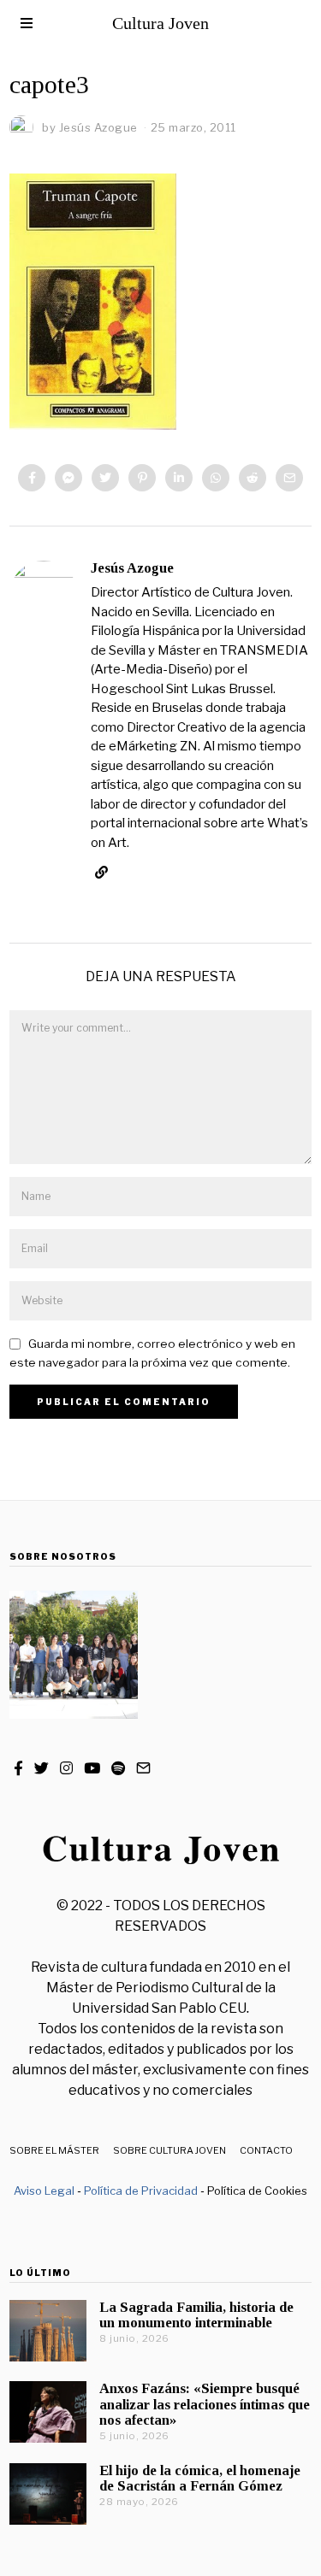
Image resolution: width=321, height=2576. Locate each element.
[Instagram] (66, 1768)
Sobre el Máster (54, 2150)
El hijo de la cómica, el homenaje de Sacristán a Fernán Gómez (200, 2478)
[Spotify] (118, 1768)
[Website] (101, 873)
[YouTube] (92, 1768)
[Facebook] (32, 478)
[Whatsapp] (216, 478)
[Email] (289, 478)
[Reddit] (253, 478)
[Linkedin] (179, 478)
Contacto (266, 2150)
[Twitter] (105, 478)
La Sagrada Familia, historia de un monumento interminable (196, 2315)
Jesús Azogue (132, 568)
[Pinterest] (142, 478)
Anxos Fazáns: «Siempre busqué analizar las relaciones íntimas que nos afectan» (205, 2404)
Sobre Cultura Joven (169, 2150)
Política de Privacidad (141, 2191)
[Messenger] (68, 478)
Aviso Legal (44, 2191)
